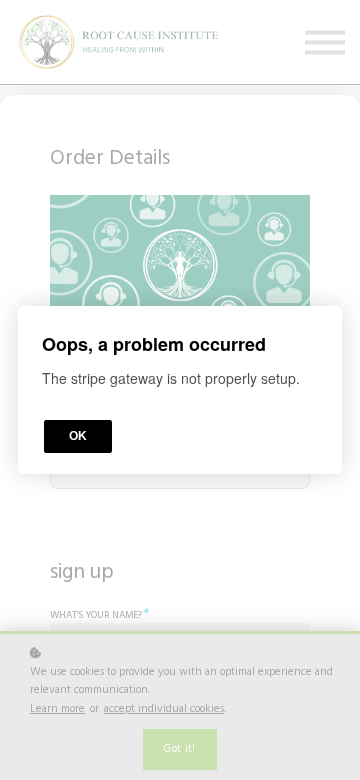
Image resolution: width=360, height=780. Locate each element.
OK (78, 436)
